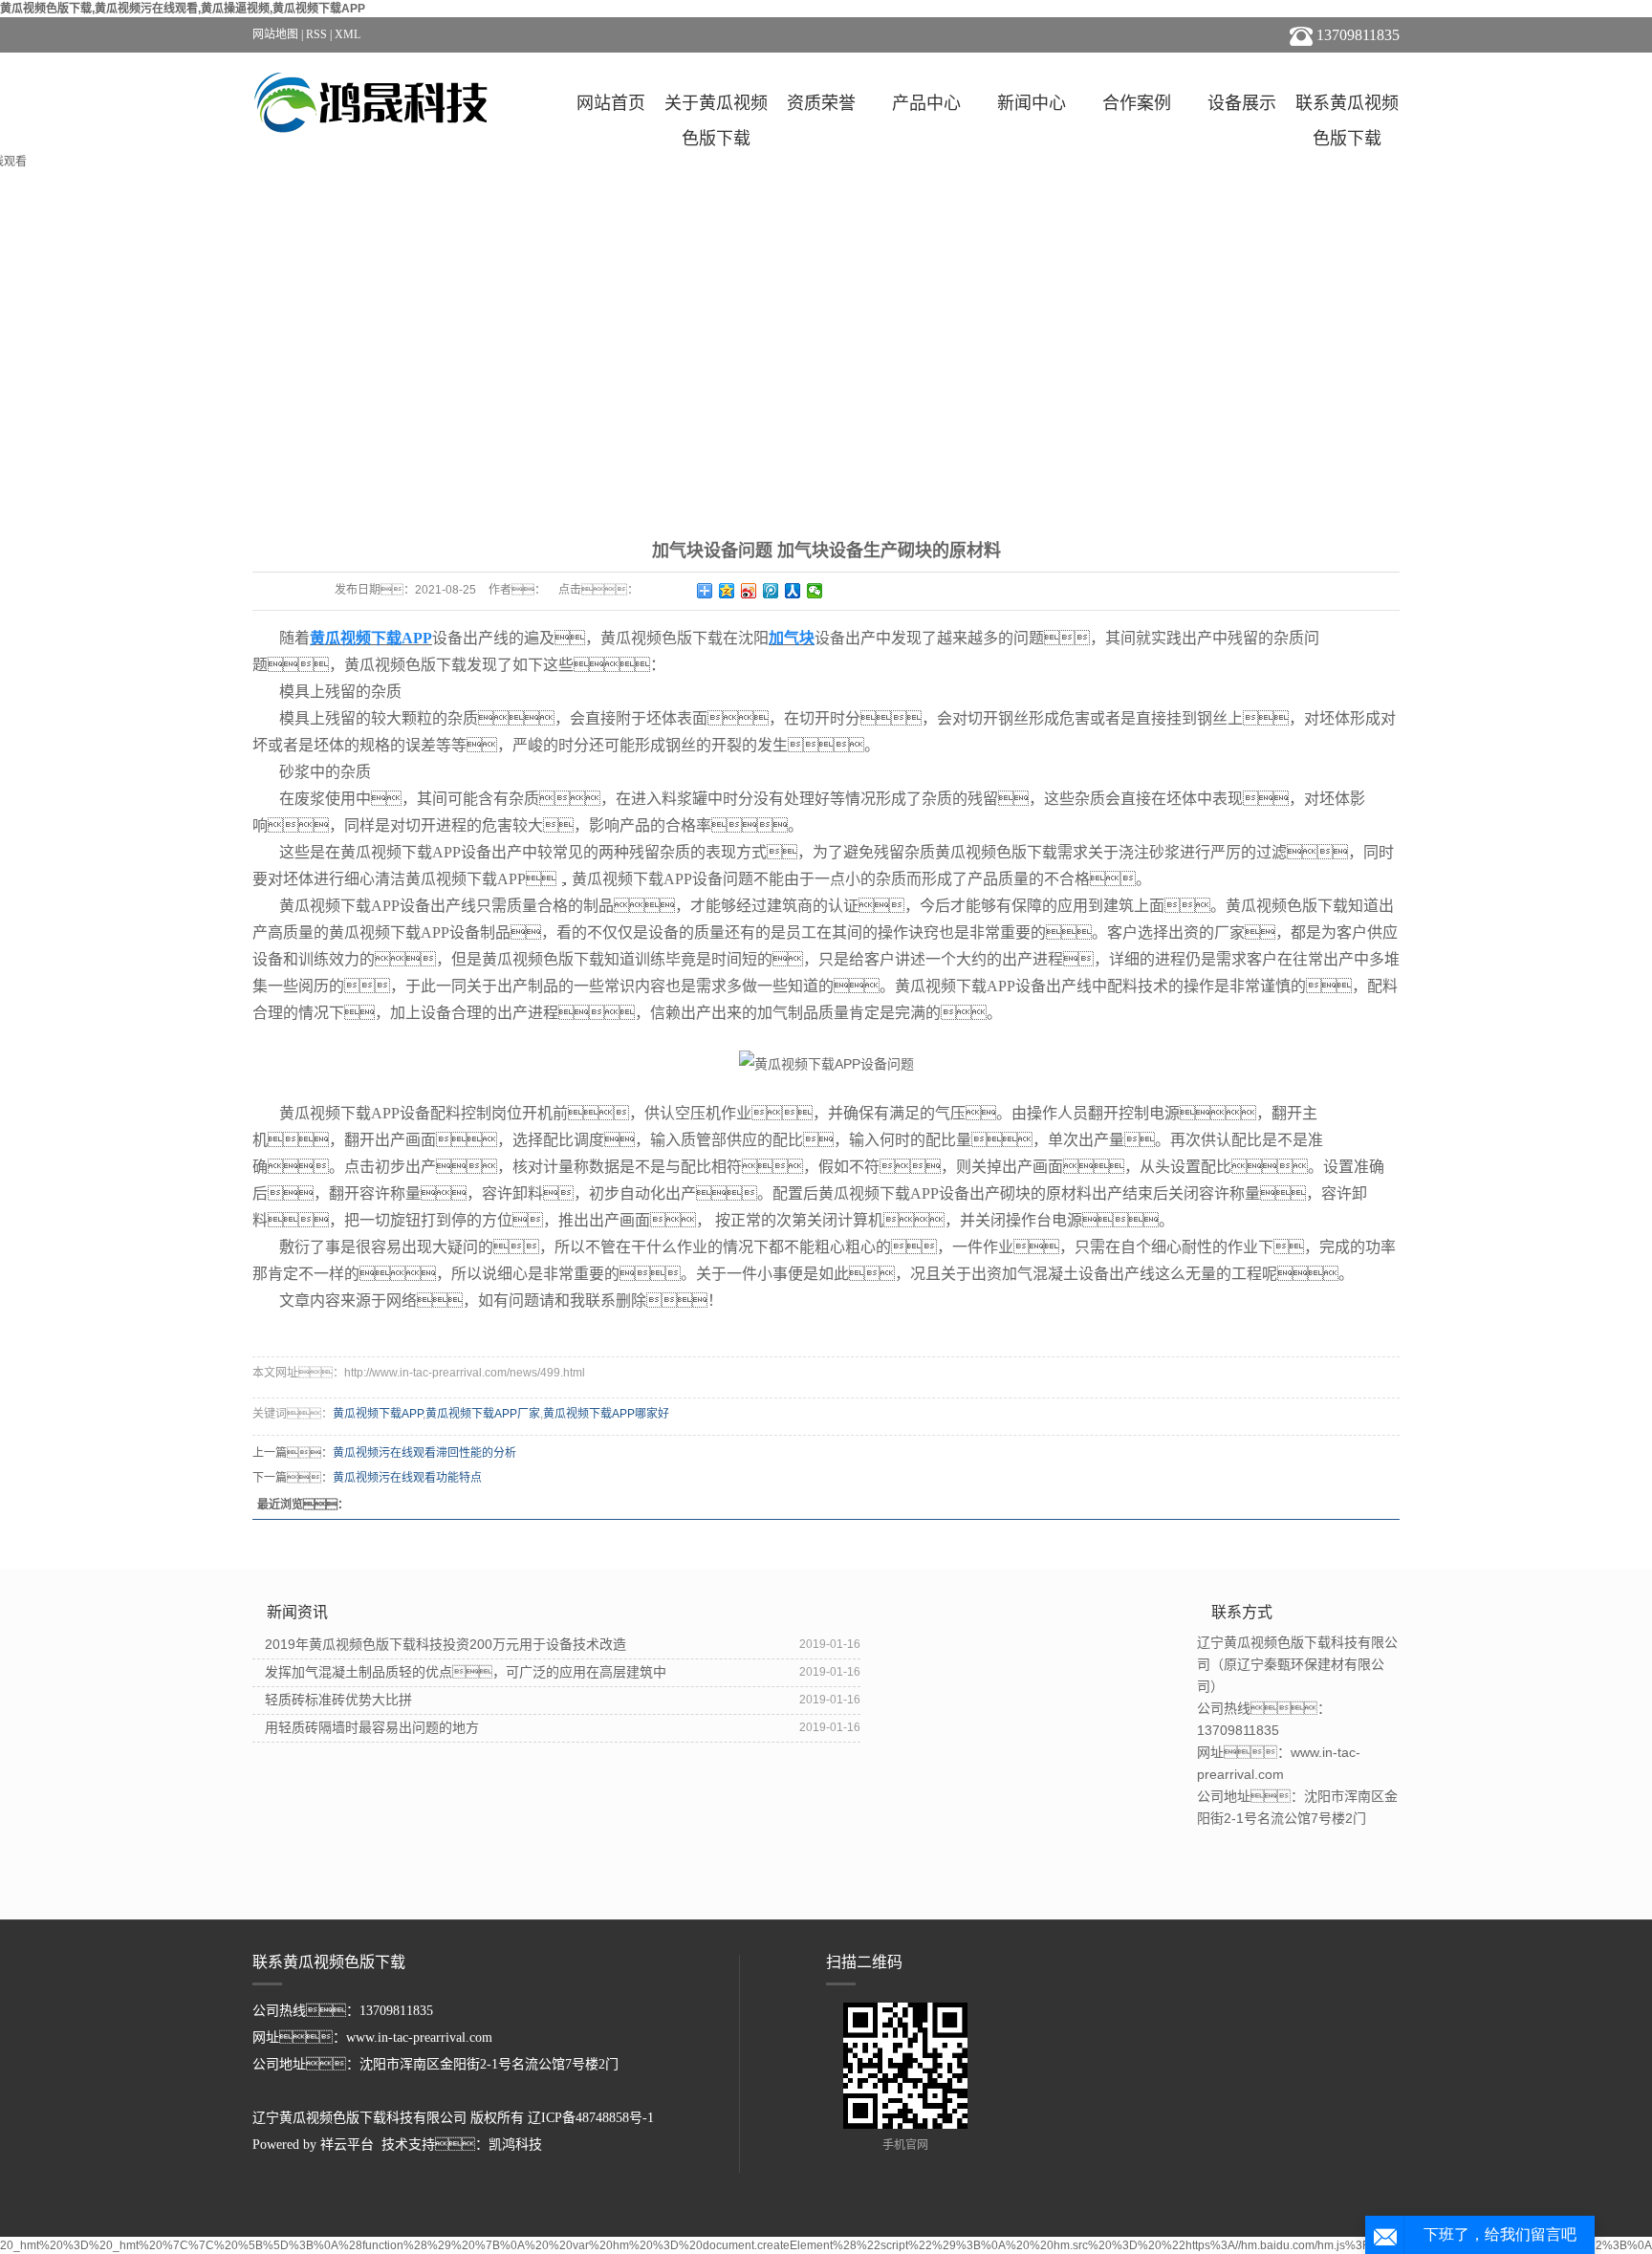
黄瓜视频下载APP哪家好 (606, 1414)
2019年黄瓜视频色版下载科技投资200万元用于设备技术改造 (446, 1644)
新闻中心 (1032, 103)
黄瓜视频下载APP (378, 1414)
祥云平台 (347, 2145)
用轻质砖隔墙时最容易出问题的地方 (372, 1727)
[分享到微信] (815, 591)
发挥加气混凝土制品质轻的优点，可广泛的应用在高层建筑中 (466, 1672)
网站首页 (611, 103)
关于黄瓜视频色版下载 (716, 108)
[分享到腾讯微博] (771, 591)
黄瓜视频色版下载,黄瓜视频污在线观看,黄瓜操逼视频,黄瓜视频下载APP (183, 9)
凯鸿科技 (515, 2145)
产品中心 (926, 103)
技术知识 (940, 481)
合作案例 (1137, 103)
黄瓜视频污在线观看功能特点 (407, 1478)
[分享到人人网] (793, 591)
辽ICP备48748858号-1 (591, 2118)
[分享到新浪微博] (749, 591)
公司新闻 (712, 481)
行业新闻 (826, 481)
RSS (316, 34)
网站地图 (275, 34)
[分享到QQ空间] (727, 591)
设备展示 (1242, 103)
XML (348, 34)
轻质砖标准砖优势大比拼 (338, 1700)
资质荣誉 (821, 103)
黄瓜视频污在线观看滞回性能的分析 (424, 1453)
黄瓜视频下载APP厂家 (483, 1414)
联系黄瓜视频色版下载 (1347, 108)
